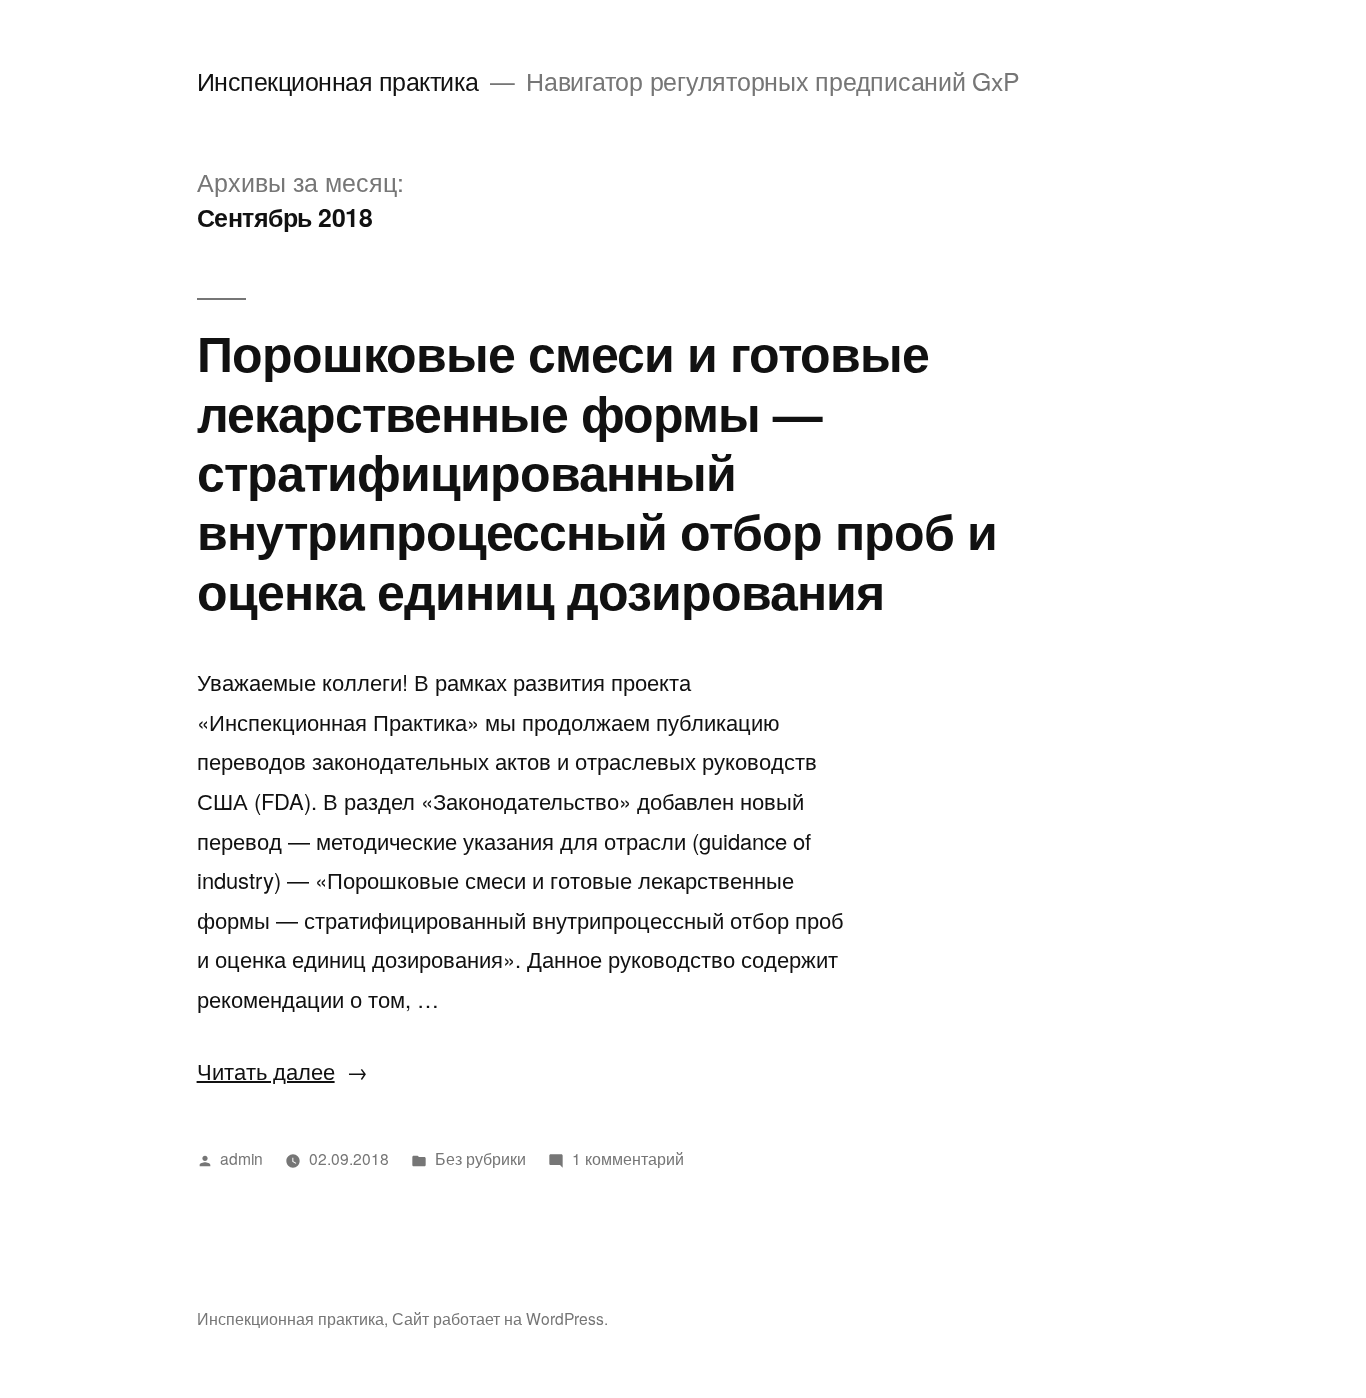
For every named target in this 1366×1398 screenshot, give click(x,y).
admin (241, 1158)
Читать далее (282, 1070)
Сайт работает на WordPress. (500, 1318)
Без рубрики (480, 1158)
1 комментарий (628, 1158)
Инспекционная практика (338, 80)
